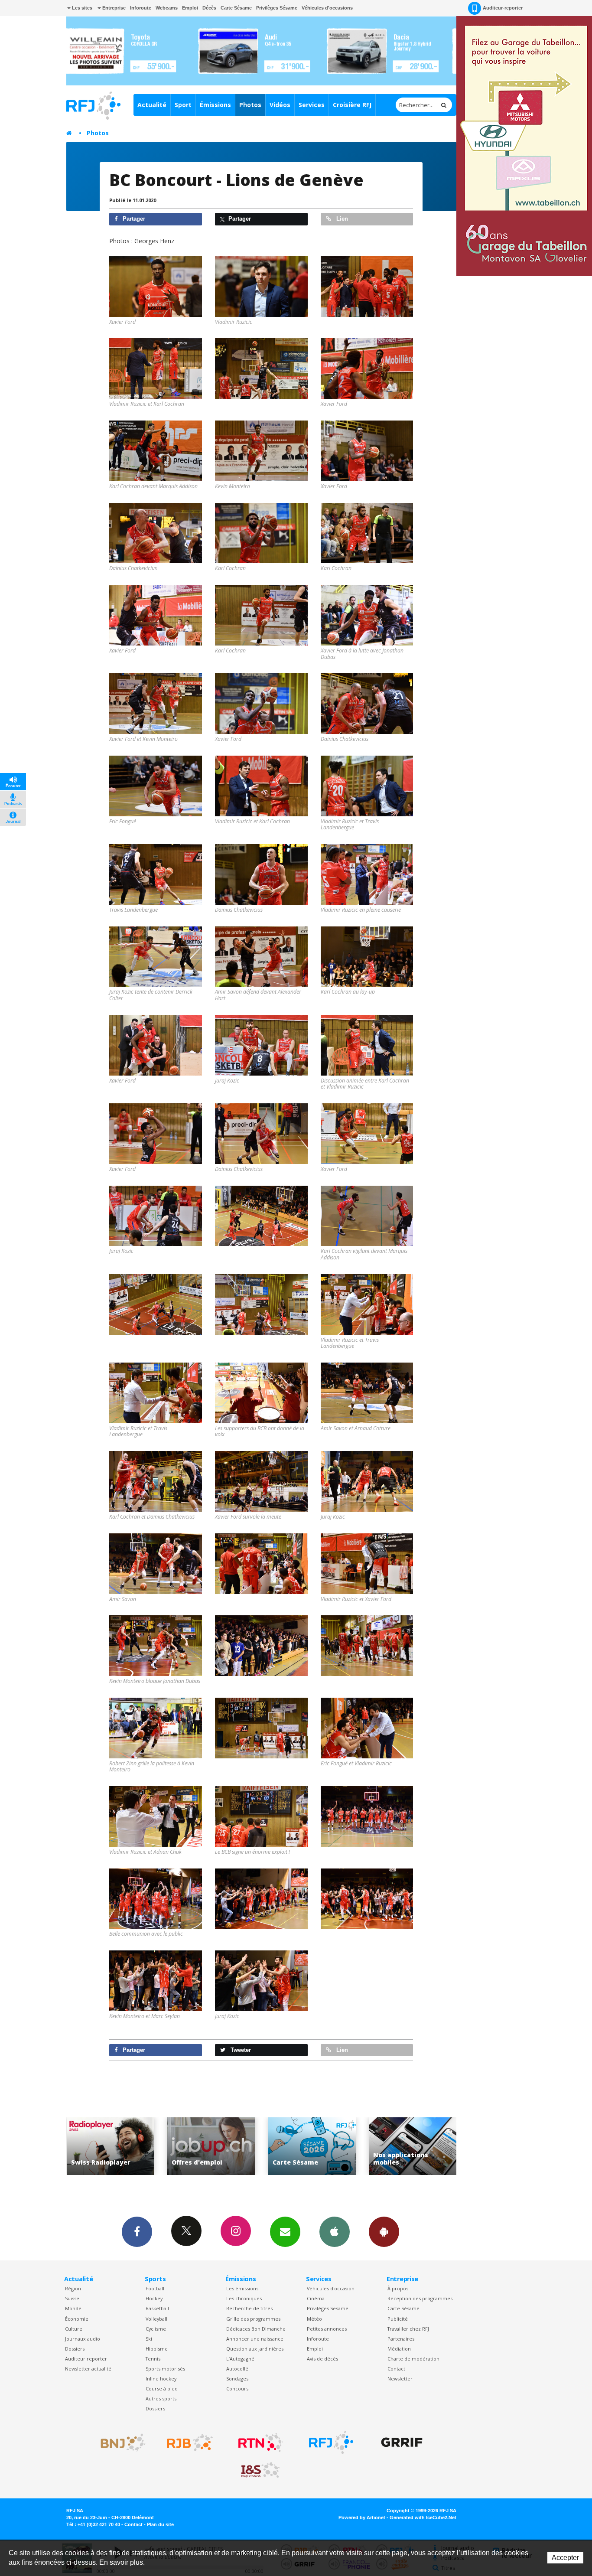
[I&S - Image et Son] (260, 2470)
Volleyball (156, 2319)
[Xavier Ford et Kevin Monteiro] (156, 704)
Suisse (72, 2298)
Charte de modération (413, 2359)
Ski (149, 2339)
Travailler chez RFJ (408, 2329)
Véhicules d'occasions (327, 8)
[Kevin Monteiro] (261, 451)
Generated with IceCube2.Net (423, 2517)
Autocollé (237, 2369)
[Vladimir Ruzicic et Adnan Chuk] (156, 1816)
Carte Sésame (236, 8)
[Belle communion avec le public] (156, 1899)
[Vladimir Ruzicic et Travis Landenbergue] (367, 786)
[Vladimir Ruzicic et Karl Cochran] (156, 368)
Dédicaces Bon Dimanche (256, 2329)
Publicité (398, 2319)
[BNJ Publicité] (119, 2442)
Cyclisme (156, 2329)
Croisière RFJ (352, 105)
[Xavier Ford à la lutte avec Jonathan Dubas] (367, 615)
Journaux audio (83, 2339)
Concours (237, 2389)
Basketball (157, 2308)
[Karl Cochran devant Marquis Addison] (156, 451)
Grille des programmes (253, 2319)
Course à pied (162, 2389)
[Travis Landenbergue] (156, 874)
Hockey (154, 2298)
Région (73, 2288)
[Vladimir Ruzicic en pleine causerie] (367, 874)
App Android (384, 2232)
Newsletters (285, 2232)
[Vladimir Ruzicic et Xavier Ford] (367, 1564)
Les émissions (242, 2288)
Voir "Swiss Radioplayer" (413, 2146)
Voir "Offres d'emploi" (110, 2146)
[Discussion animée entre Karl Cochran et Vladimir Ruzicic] (367, 1045)
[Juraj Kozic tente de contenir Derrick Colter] (156, 957)
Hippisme (157, 2349)
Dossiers (75, 2349)
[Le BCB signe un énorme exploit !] (261, 1816)
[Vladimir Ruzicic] (261, 287)
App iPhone (335, 2232)
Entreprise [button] (113, 8)
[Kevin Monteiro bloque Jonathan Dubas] (156, 1646)
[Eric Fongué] (156, 786)
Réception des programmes (420, 2298)
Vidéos (280, 105)
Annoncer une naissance (255, 2339)
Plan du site (160, 2524)
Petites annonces (327, 2329)
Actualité (152, 105)
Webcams (167, 8)
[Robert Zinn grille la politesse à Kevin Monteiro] (156, 1728)
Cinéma (316, 2298)
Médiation (399, 2349)
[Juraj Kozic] (261, 1045)
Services (312, 105)
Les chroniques (244, 2298)
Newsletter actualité (88, 2369)
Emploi (190, 8)
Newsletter (400, 2379)
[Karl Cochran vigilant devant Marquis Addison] (367, 1216)
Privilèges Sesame (328, 2308)
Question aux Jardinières (255, 2349)
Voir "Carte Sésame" (211, 2146)
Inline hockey (161, 2379)
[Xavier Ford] (156, 287)
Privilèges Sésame (277, 8)
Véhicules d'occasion (331, 2288)
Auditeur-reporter (503, 8)
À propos (398, 2288)
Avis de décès (322, 2359)
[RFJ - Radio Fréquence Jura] (331, 2442)
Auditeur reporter (86, 2359)
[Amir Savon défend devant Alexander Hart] (261, 957)
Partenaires (401, 2339)
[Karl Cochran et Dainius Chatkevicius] (156, 1481)
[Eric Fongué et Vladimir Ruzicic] (367, 1728)
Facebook (137, 2232)
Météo (314, 2319)
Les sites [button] (81, 8)
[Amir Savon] (156, 1564)
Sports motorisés (165, 2369)
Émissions (215, 105)
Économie (77, 2319)
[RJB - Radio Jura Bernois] (190, 2442)
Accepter (565, 2558)
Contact (396, 2369)
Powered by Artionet (362, 2517)
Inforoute (141, 8)
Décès (209, 8)
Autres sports (161, 2398)
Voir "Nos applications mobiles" (312, 2146)
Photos (250, 105)
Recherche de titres (249, 2308)
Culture (74, 2329)
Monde (73, 2308)
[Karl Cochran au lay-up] (367, 957)
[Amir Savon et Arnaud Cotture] (367, 1393)
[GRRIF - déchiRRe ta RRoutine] (402, 2442)
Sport (183, 105)
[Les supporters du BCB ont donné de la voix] (261, 1393)
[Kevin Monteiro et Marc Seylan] (156, 1981)
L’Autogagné (240, 2359)
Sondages (237, 2379)
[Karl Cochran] (261, 533)
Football (155, 2288)
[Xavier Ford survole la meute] (261, 1481)
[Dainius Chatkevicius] (156, 533)
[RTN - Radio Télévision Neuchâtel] (260, 2442)
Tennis (153, 2359)
